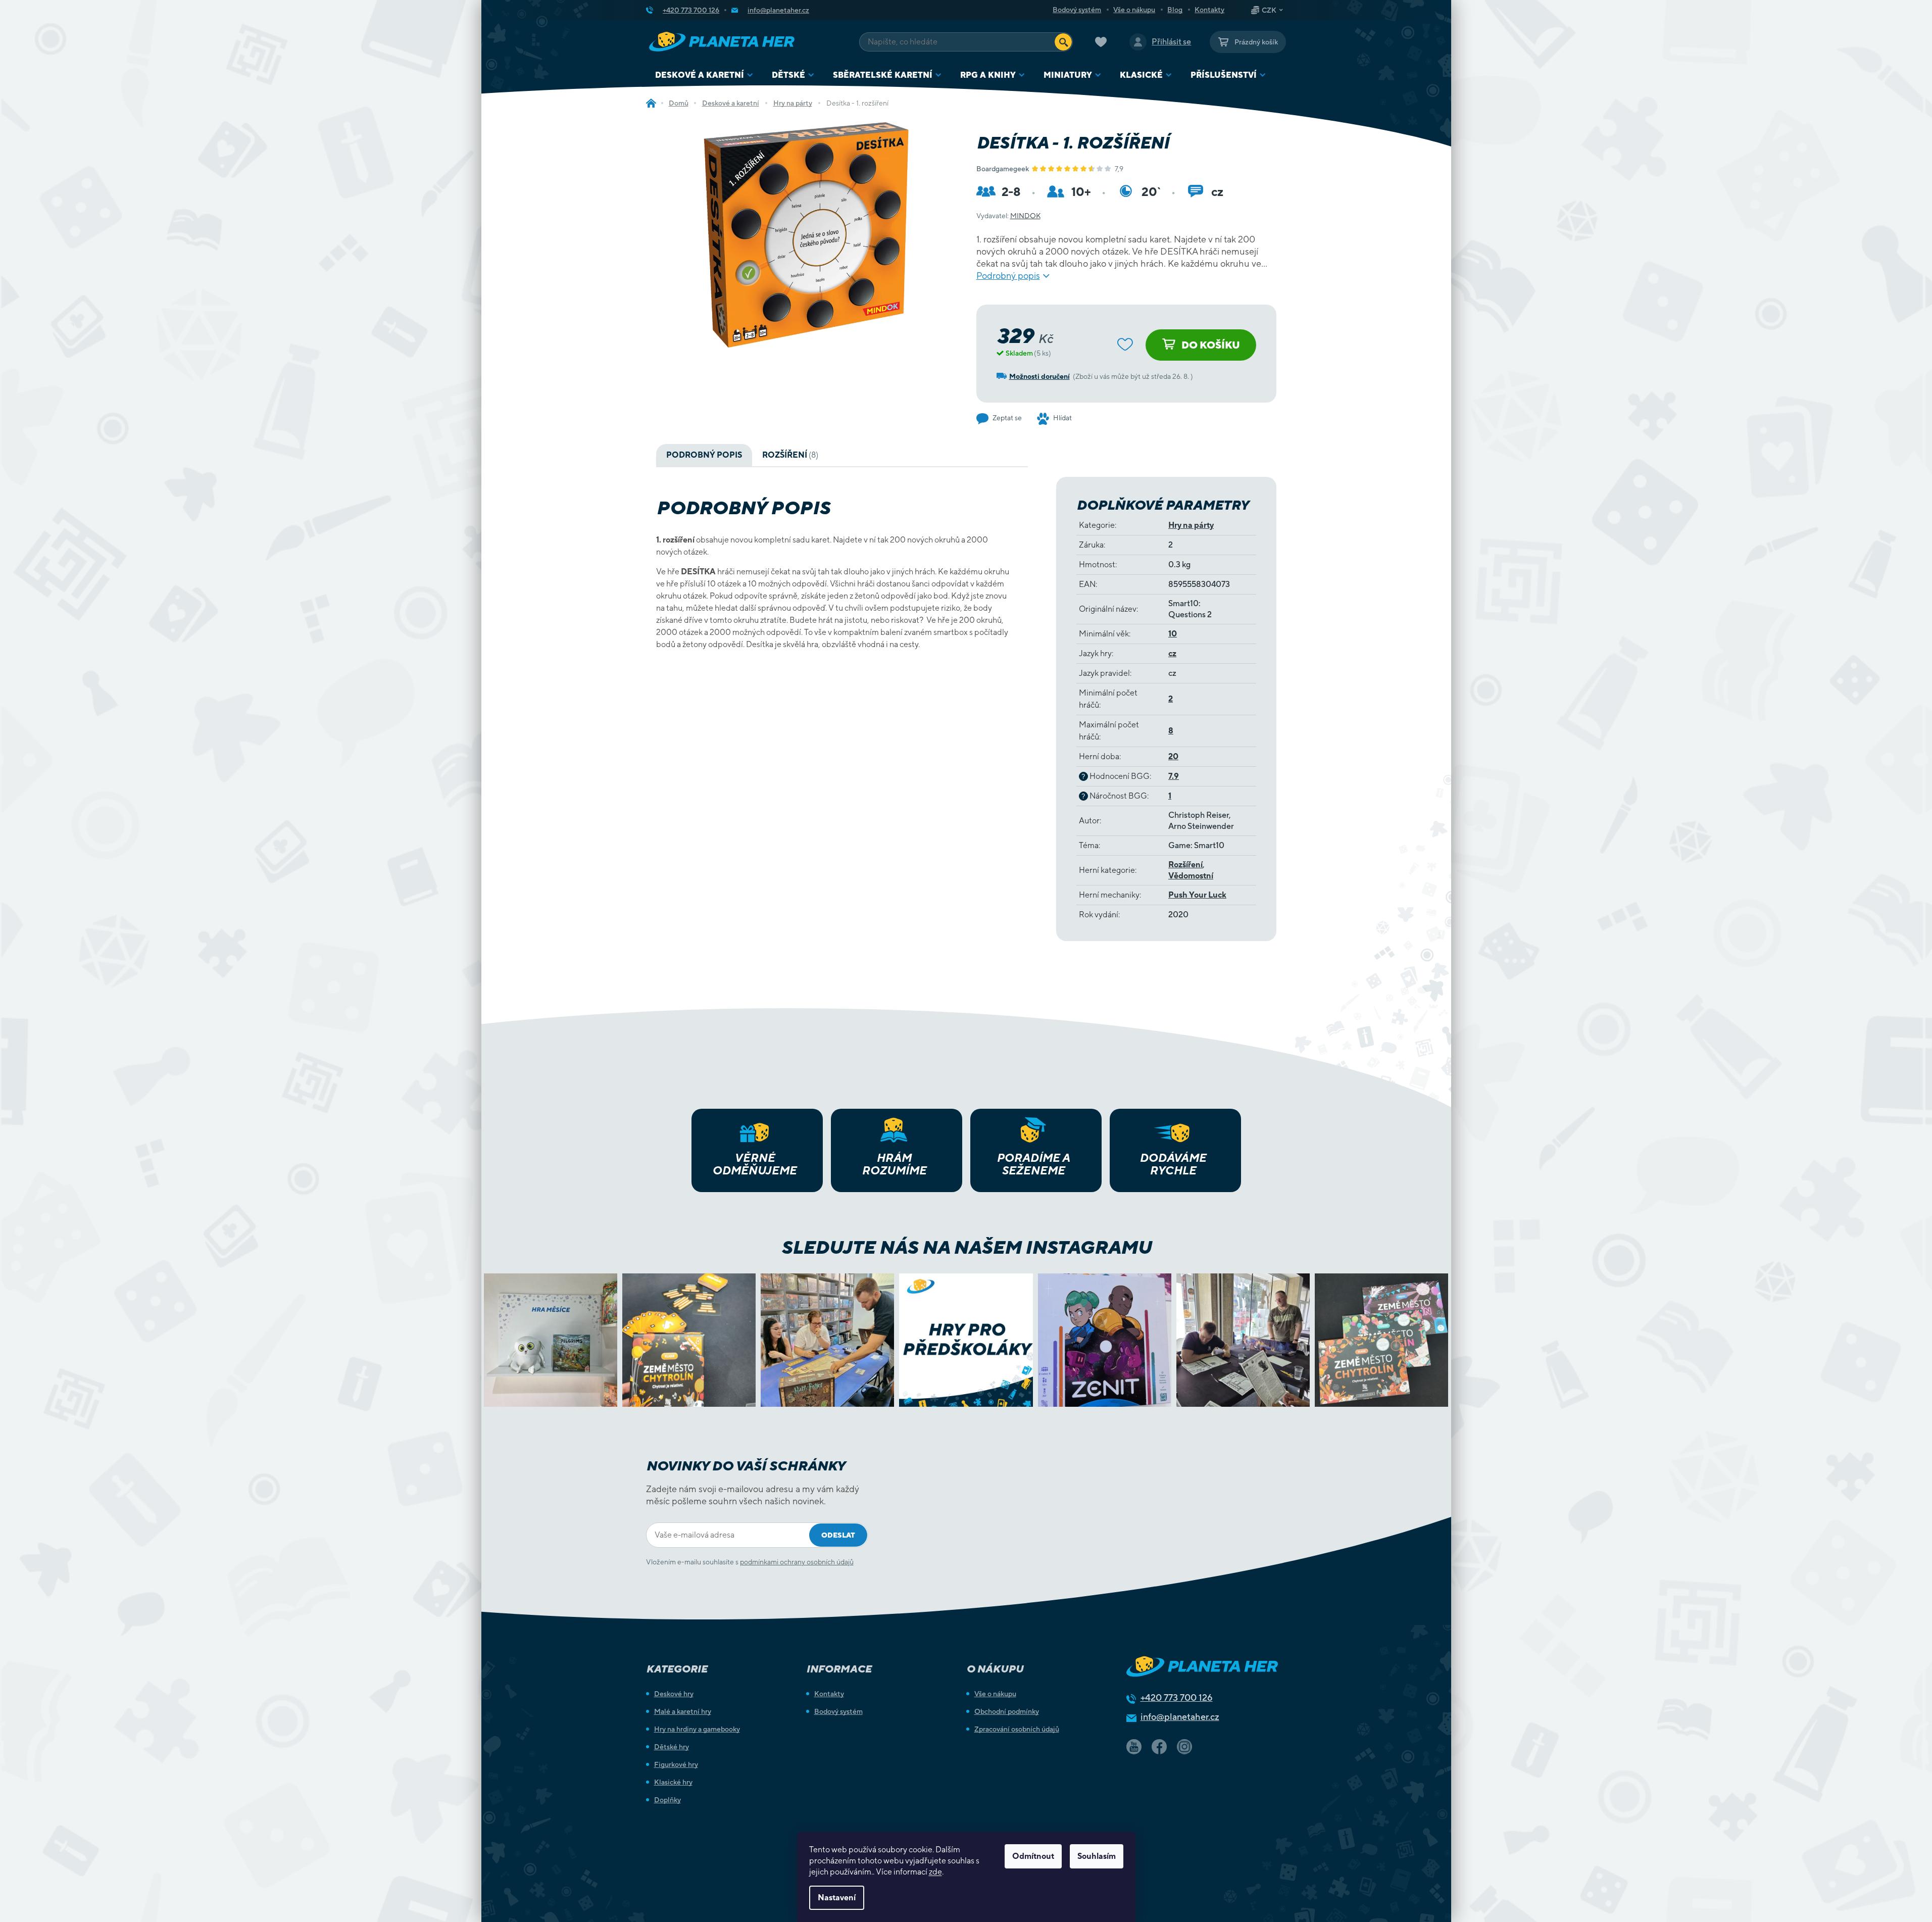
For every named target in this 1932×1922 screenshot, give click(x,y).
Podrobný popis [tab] (704, 455)
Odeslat (838, 1535)
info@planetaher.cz (1180, 1717)
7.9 (1174, 776)
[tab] (790, 455)
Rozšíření (1185, 865)
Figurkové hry (676, 1764)
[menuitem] (704, 75)
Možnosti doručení (1039, 376)
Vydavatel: (1008, 216)
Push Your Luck (1197, 895)
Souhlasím (1097, 1856)
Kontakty (1209, 10)
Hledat (1063, 42)
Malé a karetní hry (683, 1711)
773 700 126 (1177, 1697)
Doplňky (667, 1800)
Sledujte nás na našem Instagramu (966, 1247)
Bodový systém (1077, 10)
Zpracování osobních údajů (1017, 1729)
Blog (1175, 10)
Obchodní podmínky (1007, 1711)
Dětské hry (672, 1747)
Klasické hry (673, 1782)
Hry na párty (1191, 525)
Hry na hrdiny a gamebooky (697, 1729)
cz (1172, 653)
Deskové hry (674, 1694)
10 (1173, 634)
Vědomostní (1191, 876)
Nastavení (837, 1898)
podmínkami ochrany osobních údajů (797, 1562)
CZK (1269, 10)
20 (1173, 756)
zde (935, 1872)
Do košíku (1211, 345)
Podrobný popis (1008, 276)
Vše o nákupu (1134, 10)
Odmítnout (1033, 1856)
